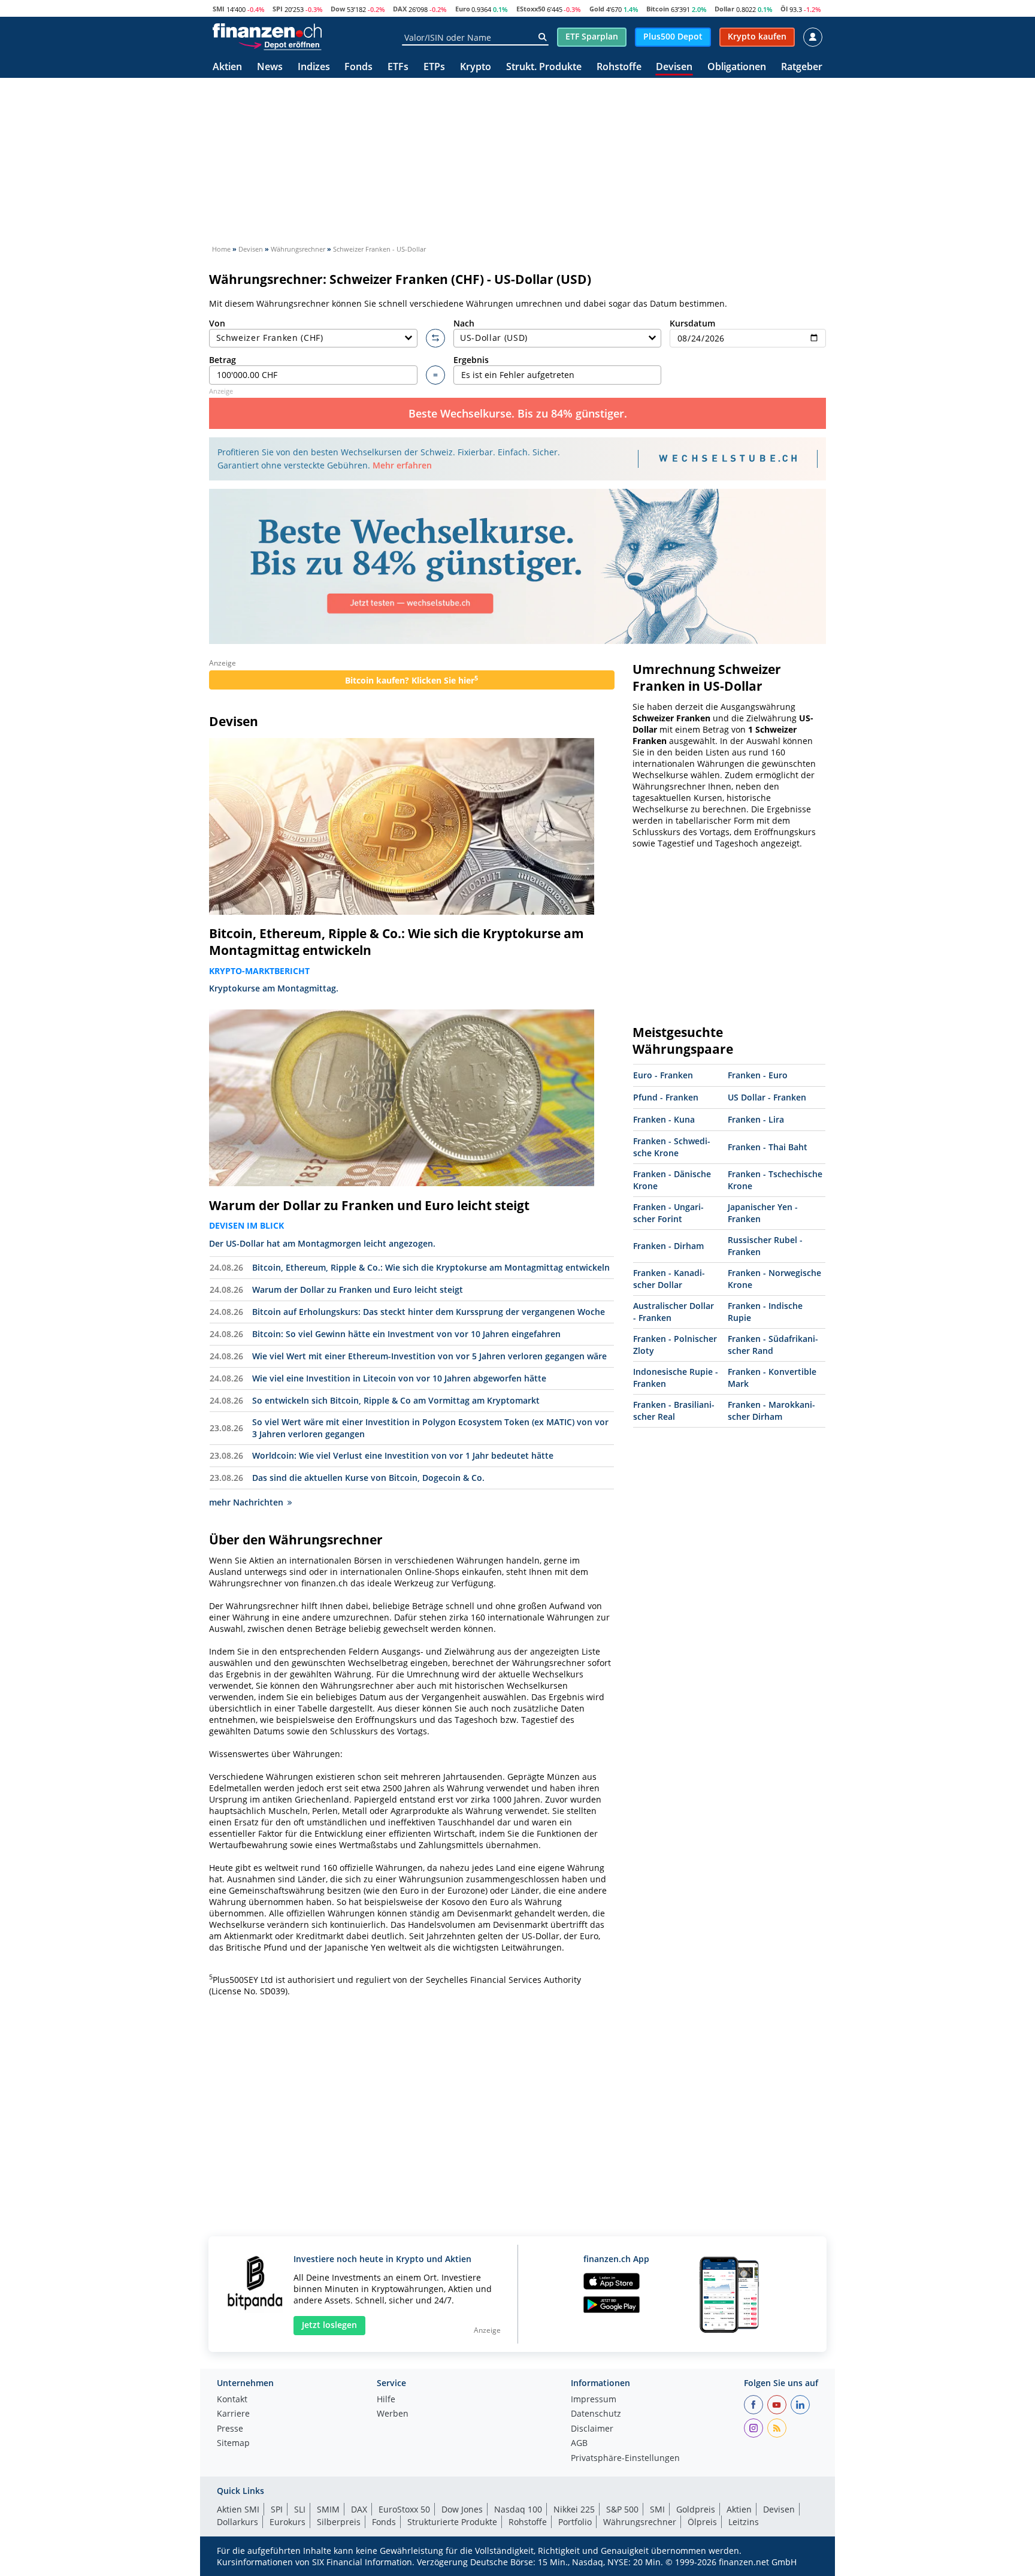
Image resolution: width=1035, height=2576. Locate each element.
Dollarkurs (237, 2522)
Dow (338, 9)
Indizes (314, 67)
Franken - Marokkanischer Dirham (771, 1411)
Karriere (233, 2414)
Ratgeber (802, 67)
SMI (219, 9)
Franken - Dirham (668, 1246)
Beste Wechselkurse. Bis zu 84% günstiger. (518, 413)
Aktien (227, 67)
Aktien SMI (238, 2509)
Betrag (223, 360)
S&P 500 (622, 2509)
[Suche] (542, 37)
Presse (230, 2429)
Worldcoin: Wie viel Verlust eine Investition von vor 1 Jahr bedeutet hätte (403, 1455)
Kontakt (232, 2400)
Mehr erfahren (402, 465)
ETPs (434, 67)
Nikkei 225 (574, 2509)
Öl (784, 9)
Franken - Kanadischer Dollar (669, 1279)
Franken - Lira (756, 1119)
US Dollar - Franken (767, 1097)
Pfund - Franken (666, 1097)
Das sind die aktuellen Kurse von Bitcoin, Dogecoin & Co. (368, 1478)
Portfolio (575, 2522)
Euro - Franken (663, 1075)
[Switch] (435, 338)
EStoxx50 (531, 9)
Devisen (674, 67)
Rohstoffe (619, 67)
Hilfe (386, 2400)
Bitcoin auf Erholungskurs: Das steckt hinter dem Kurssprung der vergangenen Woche (429, 1312)
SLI (300, 2509)
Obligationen (737, 67)
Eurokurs (287, 2522)
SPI (278, 9)
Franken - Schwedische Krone (672, 1147)
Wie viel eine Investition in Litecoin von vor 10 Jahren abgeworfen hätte (399, 1378)
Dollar (724, 9)
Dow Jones (462, 2509)
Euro (463, 9)
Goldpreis (696, 2509)
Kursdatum (692, 323)
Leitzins (744, 2522)
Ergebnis (471, 360)
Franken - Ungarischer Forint (668, 1213)
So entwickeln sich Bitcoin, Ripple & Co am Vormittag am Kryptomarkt (396, 1400)
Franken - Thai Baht (768, 1147)
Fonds (358, 67)
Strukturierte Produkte (452, 2522)
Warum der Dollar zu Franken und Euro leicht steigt (369, 1205)
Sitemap (233, 2444)
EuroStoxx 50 (404, 2509)
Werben (393, 2414)
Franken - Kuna (664, 1119)
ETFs (398, 67)
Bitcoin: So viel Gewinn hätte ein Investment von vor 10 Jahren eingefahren (406, 1334)
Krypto (476, 67)
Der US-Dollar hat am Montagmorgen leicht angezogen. (322, 1243)
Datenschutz (596, 2414)
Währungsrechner (640, 2522)
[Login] (813, 37)
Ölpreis (702, 2522)
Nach (464, 323)
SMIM (328, 2509)
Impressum (594, 2400)
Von (217, 323)
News (270, 67)
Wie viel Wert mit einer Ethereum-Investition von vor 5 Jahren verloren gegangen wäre (429, 1356)
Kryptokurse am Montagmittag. (274, 988)
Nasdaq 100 (518, 2509)
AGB (579, 2444)
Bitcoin (658, 9)
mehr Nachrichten (246, 1502)
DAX (400, 9)
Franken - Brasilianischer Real (674, 1411)
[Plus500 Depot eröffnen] (280, 44)
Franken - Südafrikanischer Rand (773, 1345)
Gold (597, 9)
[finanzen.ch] (267, 31)
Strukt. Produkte (544, 67)
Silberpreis (339, 2522)
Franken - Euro (758, 1075)
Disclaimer (592, 2429)
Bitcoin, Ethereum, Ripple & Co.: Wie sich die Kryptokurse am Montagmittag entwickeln (397, 942)
